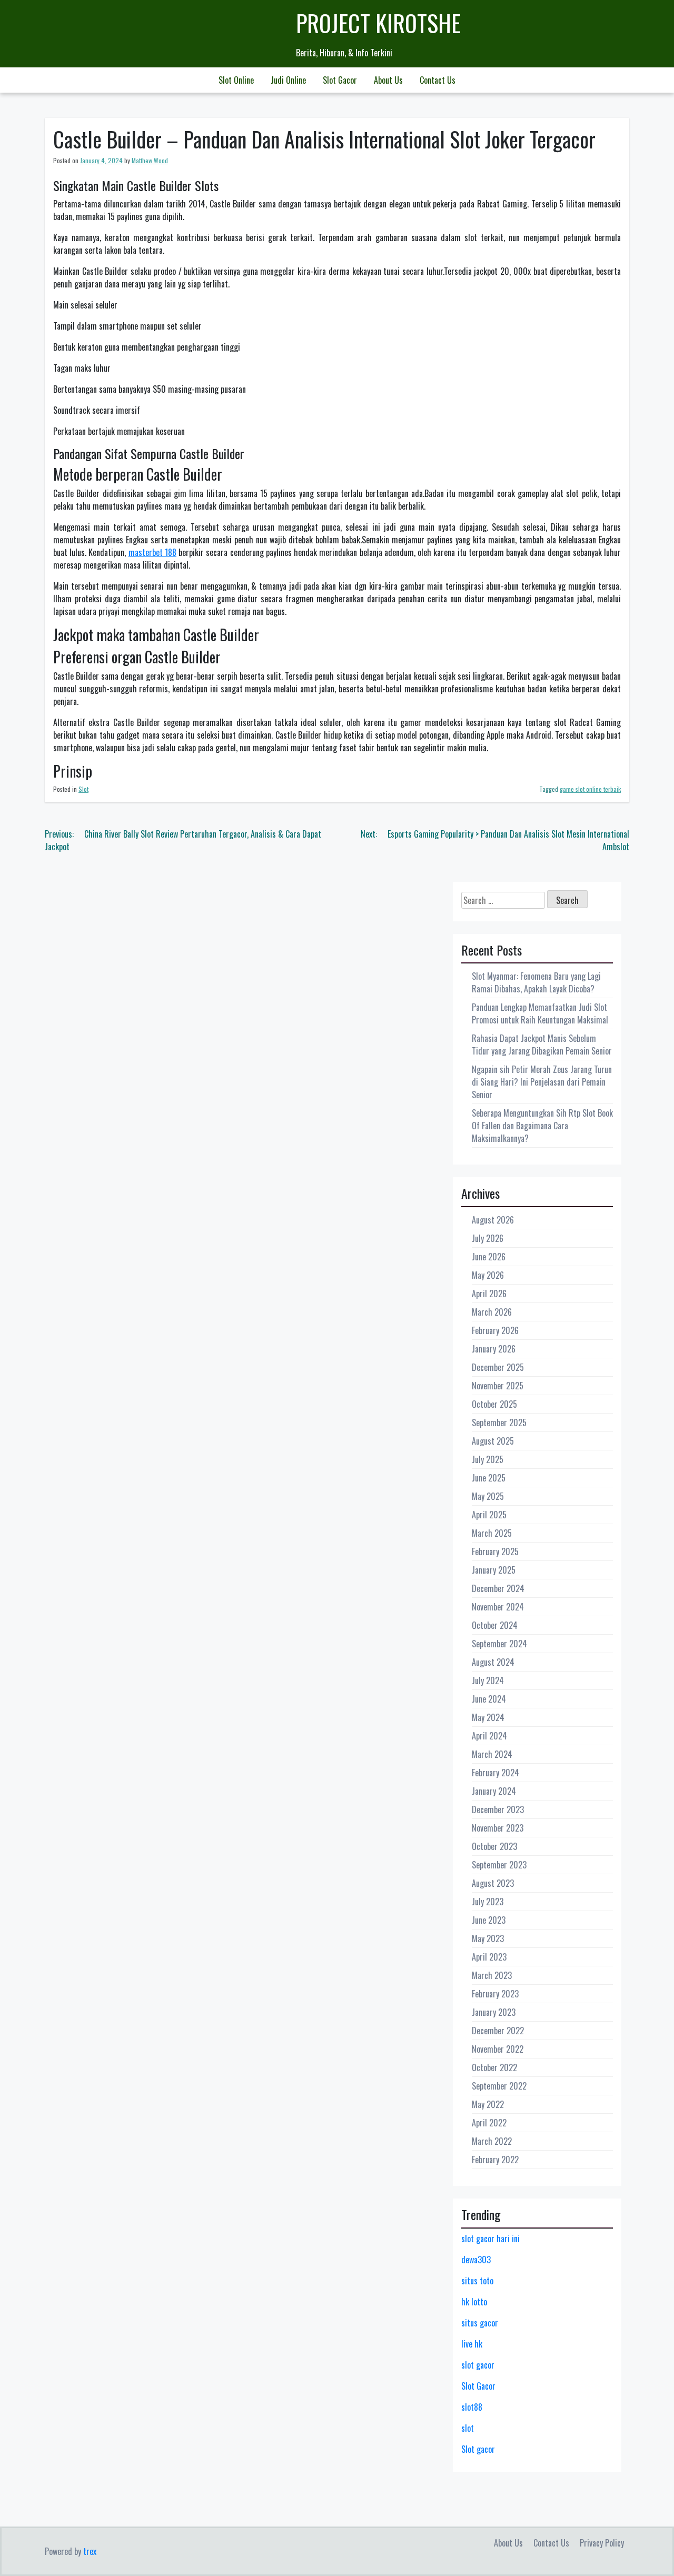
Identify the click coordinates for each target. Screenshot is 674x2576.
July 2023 (488, 1902)
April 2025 (489, 1515)
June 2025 (489, 1478)
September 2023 (499, 1865)
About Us (388, 80)
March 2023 (492, 1975)
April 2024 (489, 1736)
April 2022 (489, 2123)
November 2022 (498, 2049)
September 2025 (499, 1423)
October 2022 (494, 2067)
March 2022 (492, 2141)
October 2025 (494, 1404)
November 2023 (498, 1828)
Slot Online (236, 80)
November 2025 (498, 1386)
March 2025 (492, 1533)
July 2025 (488, 1459)
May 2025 (488, 1496)
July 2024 (488, 1680)
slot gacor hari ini (490, 2239)
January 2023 (494, 2012)
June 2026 (489, 1257)
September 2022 (499, 2086)
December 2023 (498, 1809)
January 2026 (494, 1349)
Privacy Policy (602, 2543)
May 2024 (488, 1717)
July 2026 (488, 1238)
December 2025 (498, 1367)
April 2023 (489, 1957)
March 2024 (492, 1754)
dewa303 (476, 2260)
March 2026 (492, 1312)
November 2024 (498, 1607)
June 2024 (489, 1699)
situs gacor (480, 2323)
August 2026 (493, 1220)
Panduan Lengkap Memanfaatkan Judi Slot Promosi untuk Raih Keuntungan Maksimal (540, 1013)
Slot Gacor (340, 80)
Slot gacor (478, 2449)
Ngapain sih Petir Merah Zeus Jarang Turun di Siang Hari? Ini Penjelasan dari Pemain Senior (542, 1082)
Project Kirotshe (378, 23)
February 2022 (495, 2160)
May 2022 (488, 2104)
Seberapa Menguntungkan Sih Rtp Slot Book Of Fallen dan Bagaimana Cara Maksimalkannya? (542, 1126)
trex (90, 2551)
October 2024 (495, 1625)
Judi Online (288, 80)
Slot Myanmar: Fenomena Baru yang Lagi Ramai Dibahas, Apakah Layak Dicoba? (536, 982)
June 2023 (489, 1920)
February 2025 (495, 1551)
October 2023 (494, 1846)
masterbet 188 (152, 552)
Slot (83, 789)
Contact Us (438, 80)
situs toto (477, 2281)
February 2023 (495, 1994)
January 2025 (494, 1570)
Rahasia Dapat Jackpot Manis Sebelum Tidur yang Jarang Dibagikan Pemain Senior (542, 1045)
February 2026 (495, 1330)
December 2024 (498, 1588)
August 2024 (493, 1662)
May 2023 (488, 1938)
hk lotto (474, 2302)
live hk (472, 2344)
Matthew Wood (150, 160)
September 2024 (499, 1644)
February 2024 (495, 1773)
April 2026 (489, 1294)
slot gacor (478, 2365)
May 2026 (488, 1275)
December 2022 (498, 2031)
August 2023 (493, 1883)
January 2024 (494, 1791)
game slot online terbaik (590, 789)
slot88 (472, 2407)
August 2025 (493, 1441)
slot (468, 2428)
